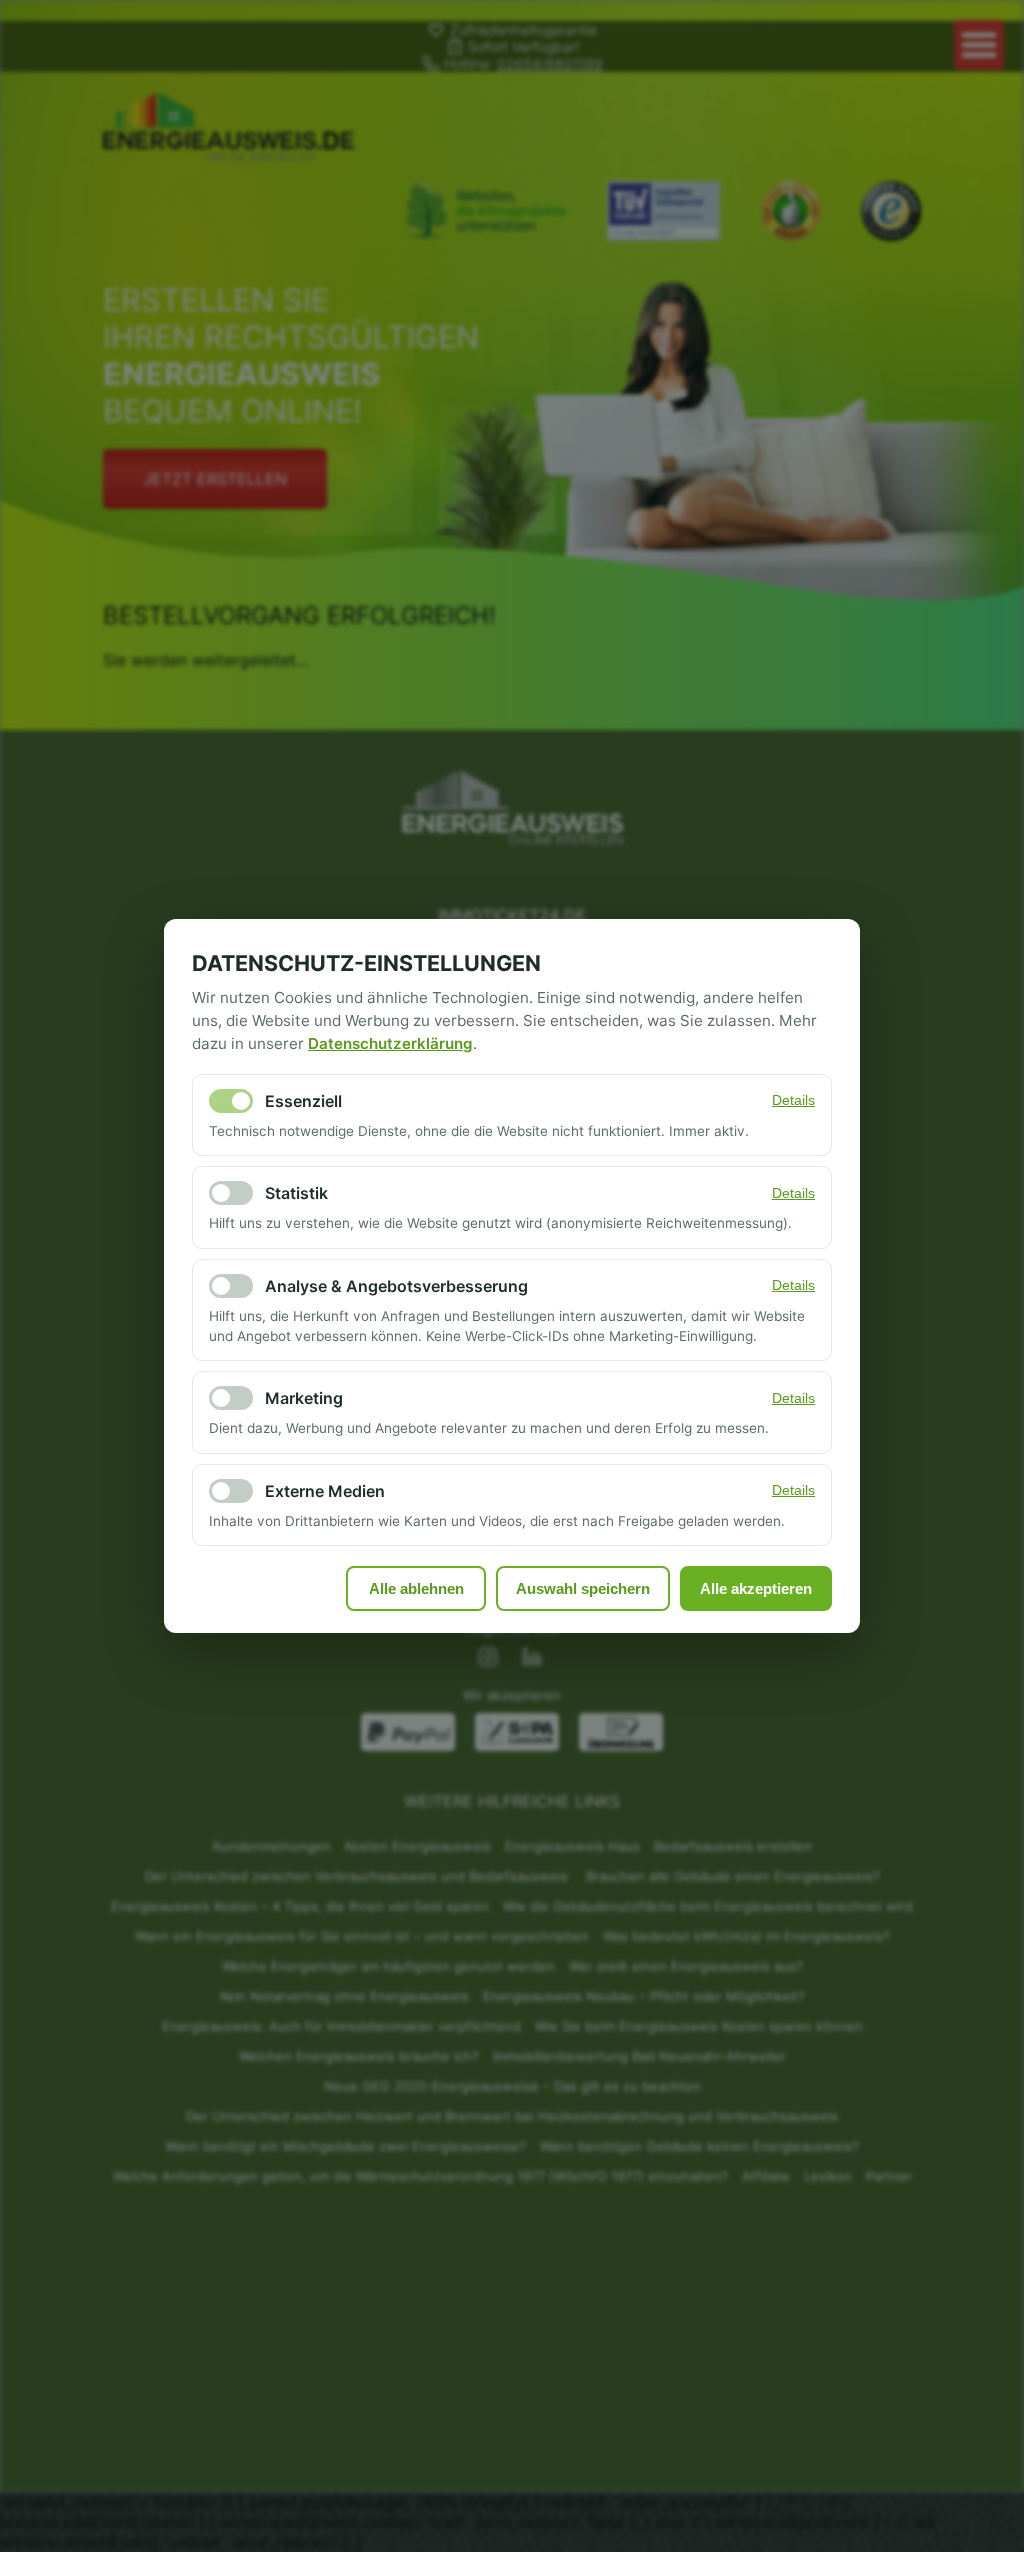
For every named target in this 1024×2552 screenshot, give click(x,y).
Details (793, 1100)
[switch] (231, 1101)
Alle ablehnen (416, 1588)
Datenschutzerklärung (390, 1043)
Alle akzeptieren (756, 1588)
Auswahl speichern (583, 1588)
